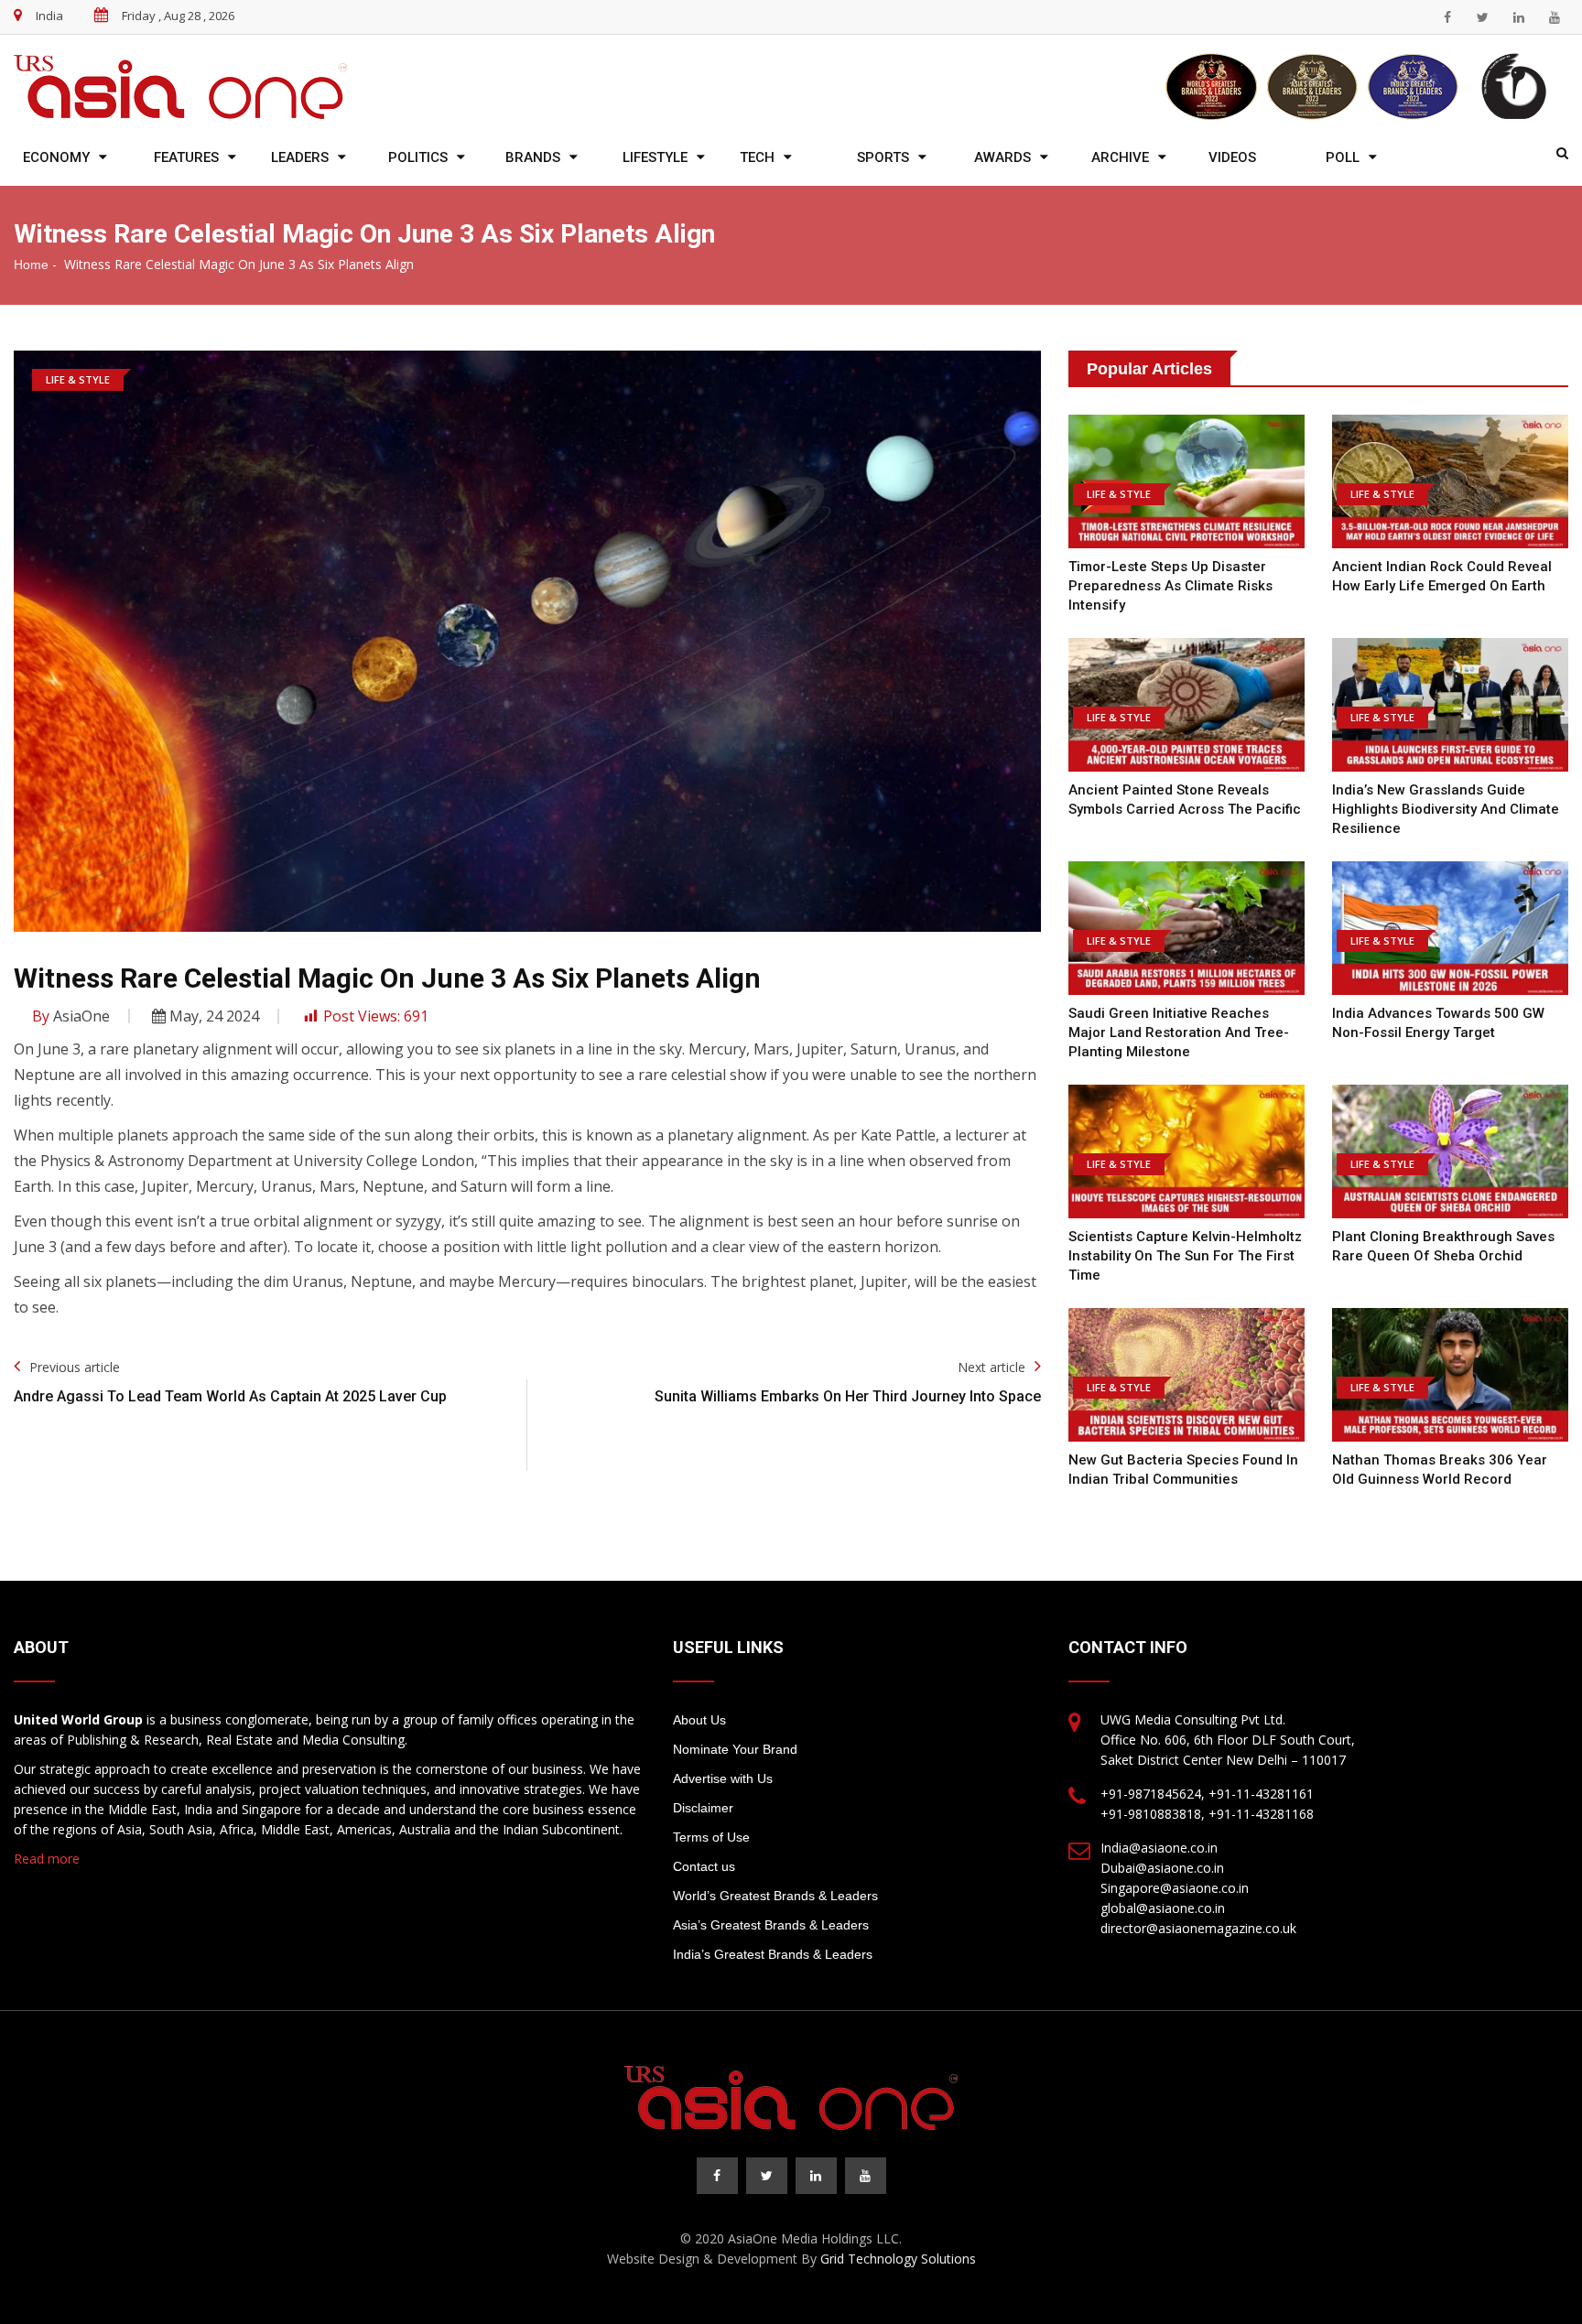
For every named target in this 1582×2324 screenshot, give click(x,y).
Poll (1343, 157)
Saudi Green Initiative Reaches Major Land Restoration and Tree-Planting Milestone (1179, 1032)
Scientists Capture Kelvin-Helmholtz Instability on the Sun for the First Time (1185, 1256)
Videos (1232, 157)
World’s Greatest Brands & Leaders (775, 1896)
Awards (1002, 157)
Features (186, 157)
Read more (47, 1859)
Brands (533, 157)
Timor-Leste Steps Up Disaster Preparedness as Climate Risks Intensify (1170, 586)
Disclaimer (703, 1808)
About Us (699, 1720)
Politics (418, 157)
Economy (56, 157)
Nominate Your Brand (735, 1749)
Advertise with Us (723, 1778)
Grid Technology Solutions (898, 2259)
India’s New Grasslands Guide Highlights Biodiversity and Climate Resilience (1446, 809)
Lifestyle (655, 157)
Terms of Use (711, 1837)
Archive (1120, 157)
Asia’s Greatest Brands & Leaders (771, 1925)
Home (31, 265)
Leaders (300, 157)
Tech (757, 157)
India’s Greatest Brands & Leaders (773, 1954)
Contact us (704, 1866)
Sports (883, 157)
